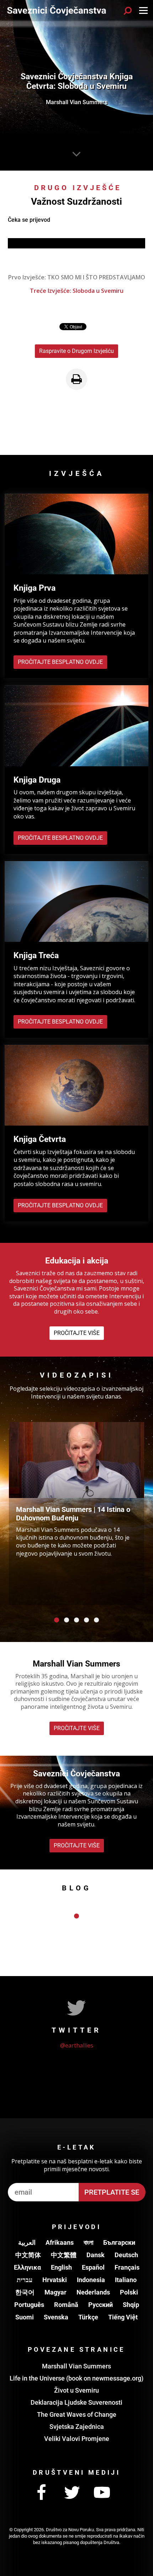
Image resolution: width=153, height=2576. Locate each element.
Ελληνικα (27, 2267)
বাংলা (88, 2242)
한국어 (25, 2292)
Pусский (101, 2305)
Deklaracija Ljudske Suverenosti (76, 2402)
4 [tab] (86, 1620)
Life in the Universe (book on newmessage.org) (76, 2378)
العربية (27, 2242)
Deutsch (126, 2255)
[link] (76, 379)
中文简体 (28, 2255)
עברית (25, 2280)
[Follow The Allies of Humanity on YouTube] (102, 2493)
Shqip (131, 2305)
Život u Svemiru (76, 2390)
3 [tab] (76, 1620)
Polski (129, 2292)
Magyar (56, 2292)
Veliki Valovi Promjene (77, 2439)
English (61, 2267)
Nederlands (93, 2292)
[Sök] (128, 11)
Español (93, 2267)
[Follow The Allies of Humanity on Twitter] (72, 2493)
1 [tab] (57, 1620)
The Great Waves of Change (77, 2414)
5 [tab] (96, 1620)
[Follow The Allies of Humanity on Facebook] (42, 2493)
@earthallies (77, 2045)
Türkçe (88, 2317)
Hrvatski (55, 2280)
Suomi (25, 2317)
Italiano (126, 2280)
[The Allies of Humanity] (57, 11)
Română (66, 2305)
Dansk (96, 2255)
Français (127, 2267)
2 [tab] (67, 1620)
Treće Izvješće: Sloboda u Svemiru (77, 291)
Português (29, 2305)
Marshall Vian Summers (76, 2366)
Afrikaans (60, 2242)
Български (119, 2242)
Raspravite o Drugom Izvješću (76, 351)
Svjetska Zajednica (77, 2427)
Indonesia (91, 2280)
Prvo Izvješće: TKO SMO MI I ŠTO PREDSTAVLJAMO (77, 277)
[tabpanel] (76, 1514)
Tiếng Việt (123, 2317)
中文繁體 (64, 2255)
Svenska (56, 2317)
